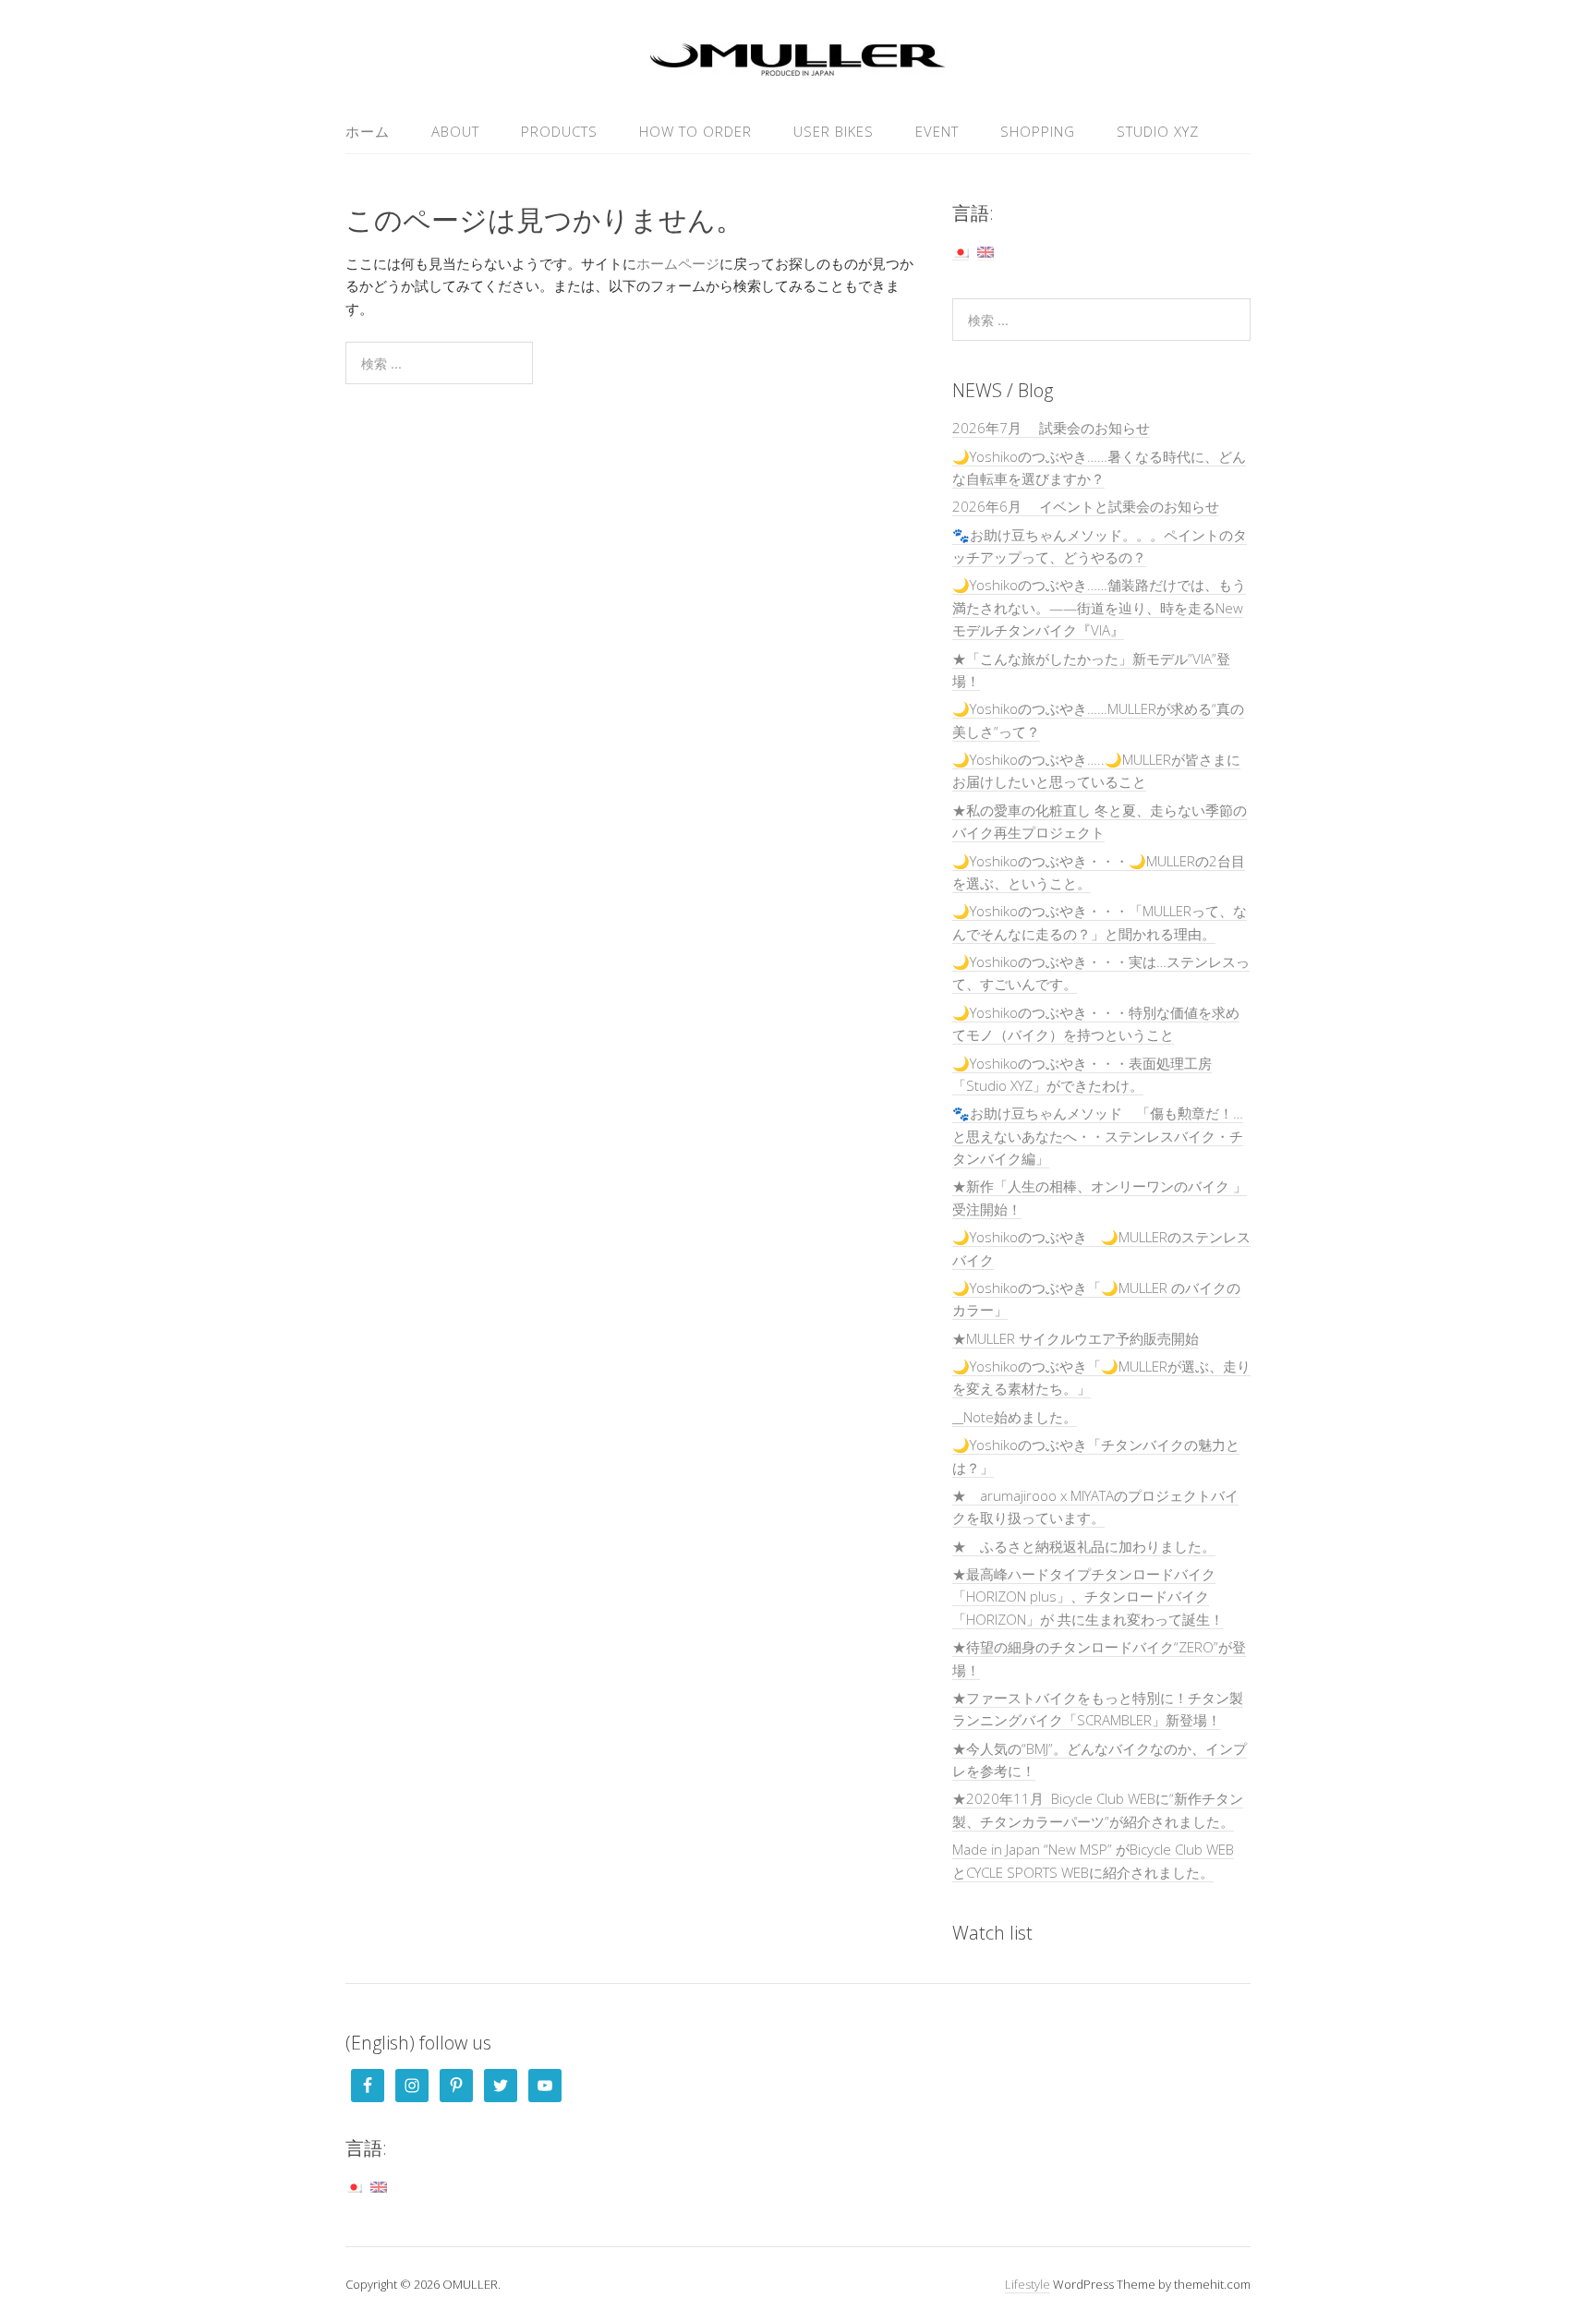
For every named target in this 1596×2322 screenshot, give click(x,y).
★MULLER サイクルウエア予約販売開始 (1076, 1338)
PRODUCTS (559, 131)
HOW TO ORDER (695, 131)
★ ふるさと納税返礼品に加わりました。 (1084, 1546)
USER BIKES (834, 131)
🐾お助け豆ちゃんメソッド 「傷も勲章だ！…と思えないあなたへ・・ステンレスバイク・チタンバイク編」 (1098, 1136)
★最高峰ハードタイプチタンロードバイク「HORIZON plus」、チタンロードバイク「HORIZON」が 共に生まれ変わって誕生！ (1088, 1596)
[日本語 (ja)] (961, 251)
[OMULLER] (798, 65)
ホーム (368, 131)
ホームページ (678, 263)
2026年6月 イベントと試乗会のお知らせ (1086, 506)
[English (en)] (985, 251)
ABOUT (455, 131)
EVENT (937, 131)
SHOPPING (1038, 131)
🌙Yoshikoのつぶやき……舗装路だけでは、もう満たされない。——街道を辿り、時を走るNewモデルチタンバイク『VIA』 (1099, 607)
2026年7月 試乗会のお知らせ (1051, 428)
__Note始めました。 (1015, 1417)
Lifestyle (1028, 2284)
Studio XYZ (1158, 131)
